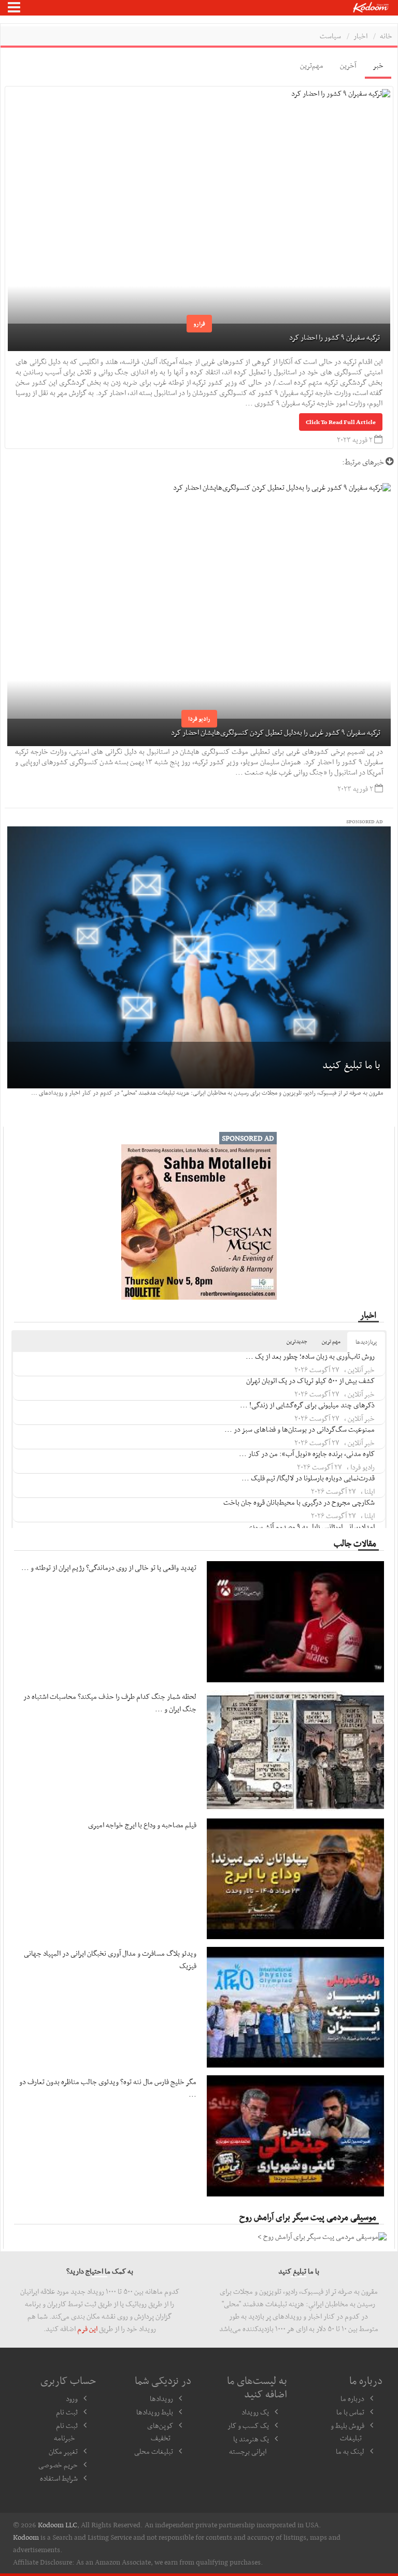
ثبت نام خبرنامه (66, 2432)
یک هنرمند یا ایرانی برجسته (249, 2445)
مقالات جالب (355, 1543)
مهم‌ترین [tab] (312, 65)
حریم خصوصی (58, 2465)
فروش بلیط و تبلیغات (347, 2432)
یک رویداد (255, 2412)
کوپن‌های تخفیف (160, 2432)
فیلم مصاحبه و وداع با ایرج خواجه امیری (142, 1825)
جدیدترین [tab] (297, 1341)
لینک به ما (350, 2451)
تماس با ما (350, 2412)
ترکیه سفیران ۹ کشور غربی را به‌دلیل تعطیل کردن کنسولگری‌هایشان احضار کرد (276, 732)
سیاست (330, 36)
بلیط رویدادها (155, 2412)
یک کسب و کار (248, 2425)
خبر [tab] (378, 65)
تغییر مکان (63, 2451)
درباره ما (352, 2398)
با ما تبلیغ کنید (351, 1065)
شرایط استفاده (59, 2478)
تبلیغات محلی (154, 2451)
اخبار (360, 36)
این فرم (87, 2328)
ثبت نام (67, 2412)
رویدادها (161, 2398)
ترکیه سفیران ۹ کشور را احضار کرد (335, 337)
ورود (72, 2398)
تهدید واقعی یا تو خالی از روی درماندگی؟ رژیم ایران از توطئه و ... (109, 1567)
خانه (386, 36)
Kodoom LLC (58, 2525)
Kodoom (26, 2537)
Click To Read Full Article (341, 422)
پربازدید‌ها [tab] (366, 1342)
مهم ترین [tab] (331, 1341)
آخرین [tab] (348, 65)
